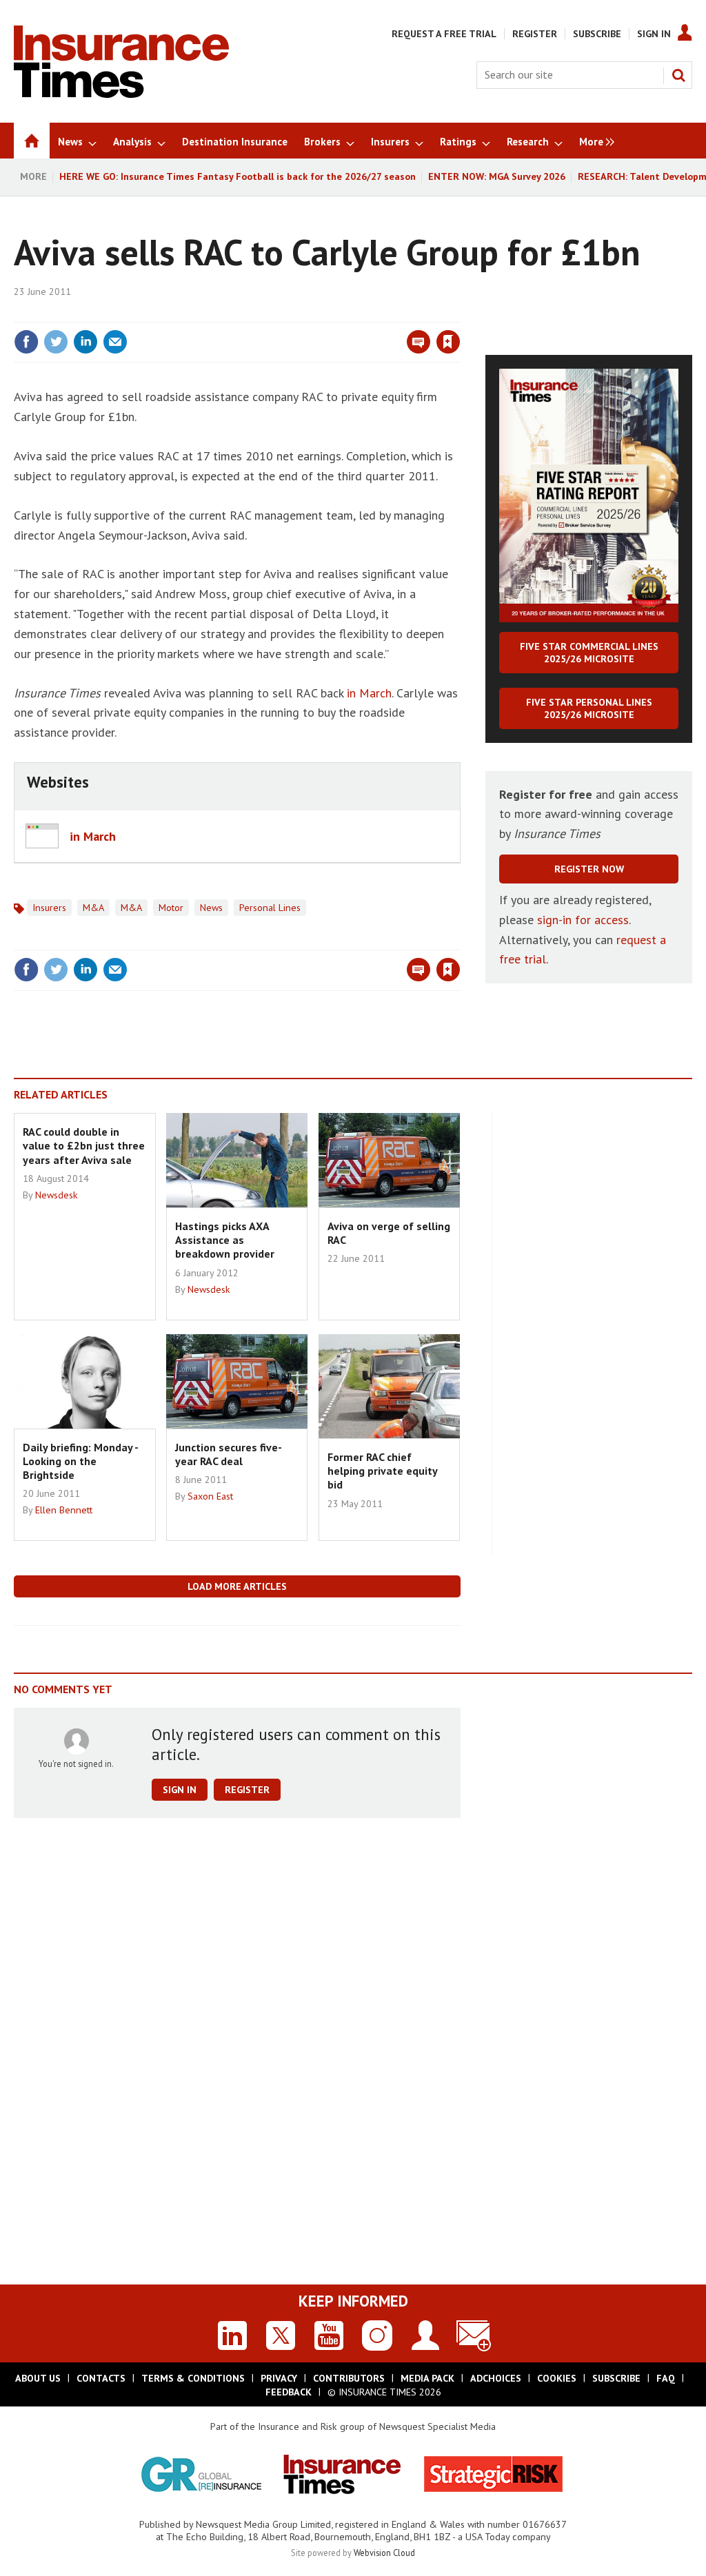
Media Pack (427, 2378)
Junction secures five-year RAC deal (229, 1454)
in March (369, 693)
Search (678, 75)
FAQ (666, 2378)
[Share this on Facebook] (26, 342)
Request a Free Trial (444, 34)
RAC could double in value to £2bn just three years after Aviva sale (84, 1146)
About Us (38, 2378)
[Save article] (448, 342)
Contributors (349, 2378)
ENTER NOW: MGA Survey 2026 (497, 176)
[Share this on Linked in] (85, 342)
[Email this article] (115, 342)
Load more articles (237, 1586)
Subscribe (597, 34)
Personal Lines (270, 908)
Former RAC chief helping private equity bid (382, 1471)
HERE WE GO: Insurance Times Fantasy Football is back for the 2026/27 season (238, 176)
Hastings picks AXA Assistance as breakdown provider (225, 1240)
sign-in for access (583, 920)
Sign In (654, 34)
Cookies (557, 2378)
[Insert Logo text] (121, 94)
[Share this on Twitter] (56, 342)
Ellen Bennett (64, 1510)
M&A (93, 908)
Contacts (101, 2378)
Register (535, 34)
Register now (589, 869)
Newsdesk (57, 1195)
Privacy (279, 2378)
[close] (460, 314)
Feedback (289, 2392)
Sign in (286, 314)
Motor (171, 908)
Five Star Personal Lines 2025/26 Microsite (589, 708)
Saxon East (210, 1496)
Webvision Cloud (384, 2553)
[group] (593, 141)
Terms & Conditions (193, 2378)
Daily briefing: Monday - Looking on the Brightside (80, 1461)
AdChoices (496, 2378)
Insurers (49, 908)
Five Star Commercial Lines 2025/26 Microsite (589, 653)
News (211, 908)
